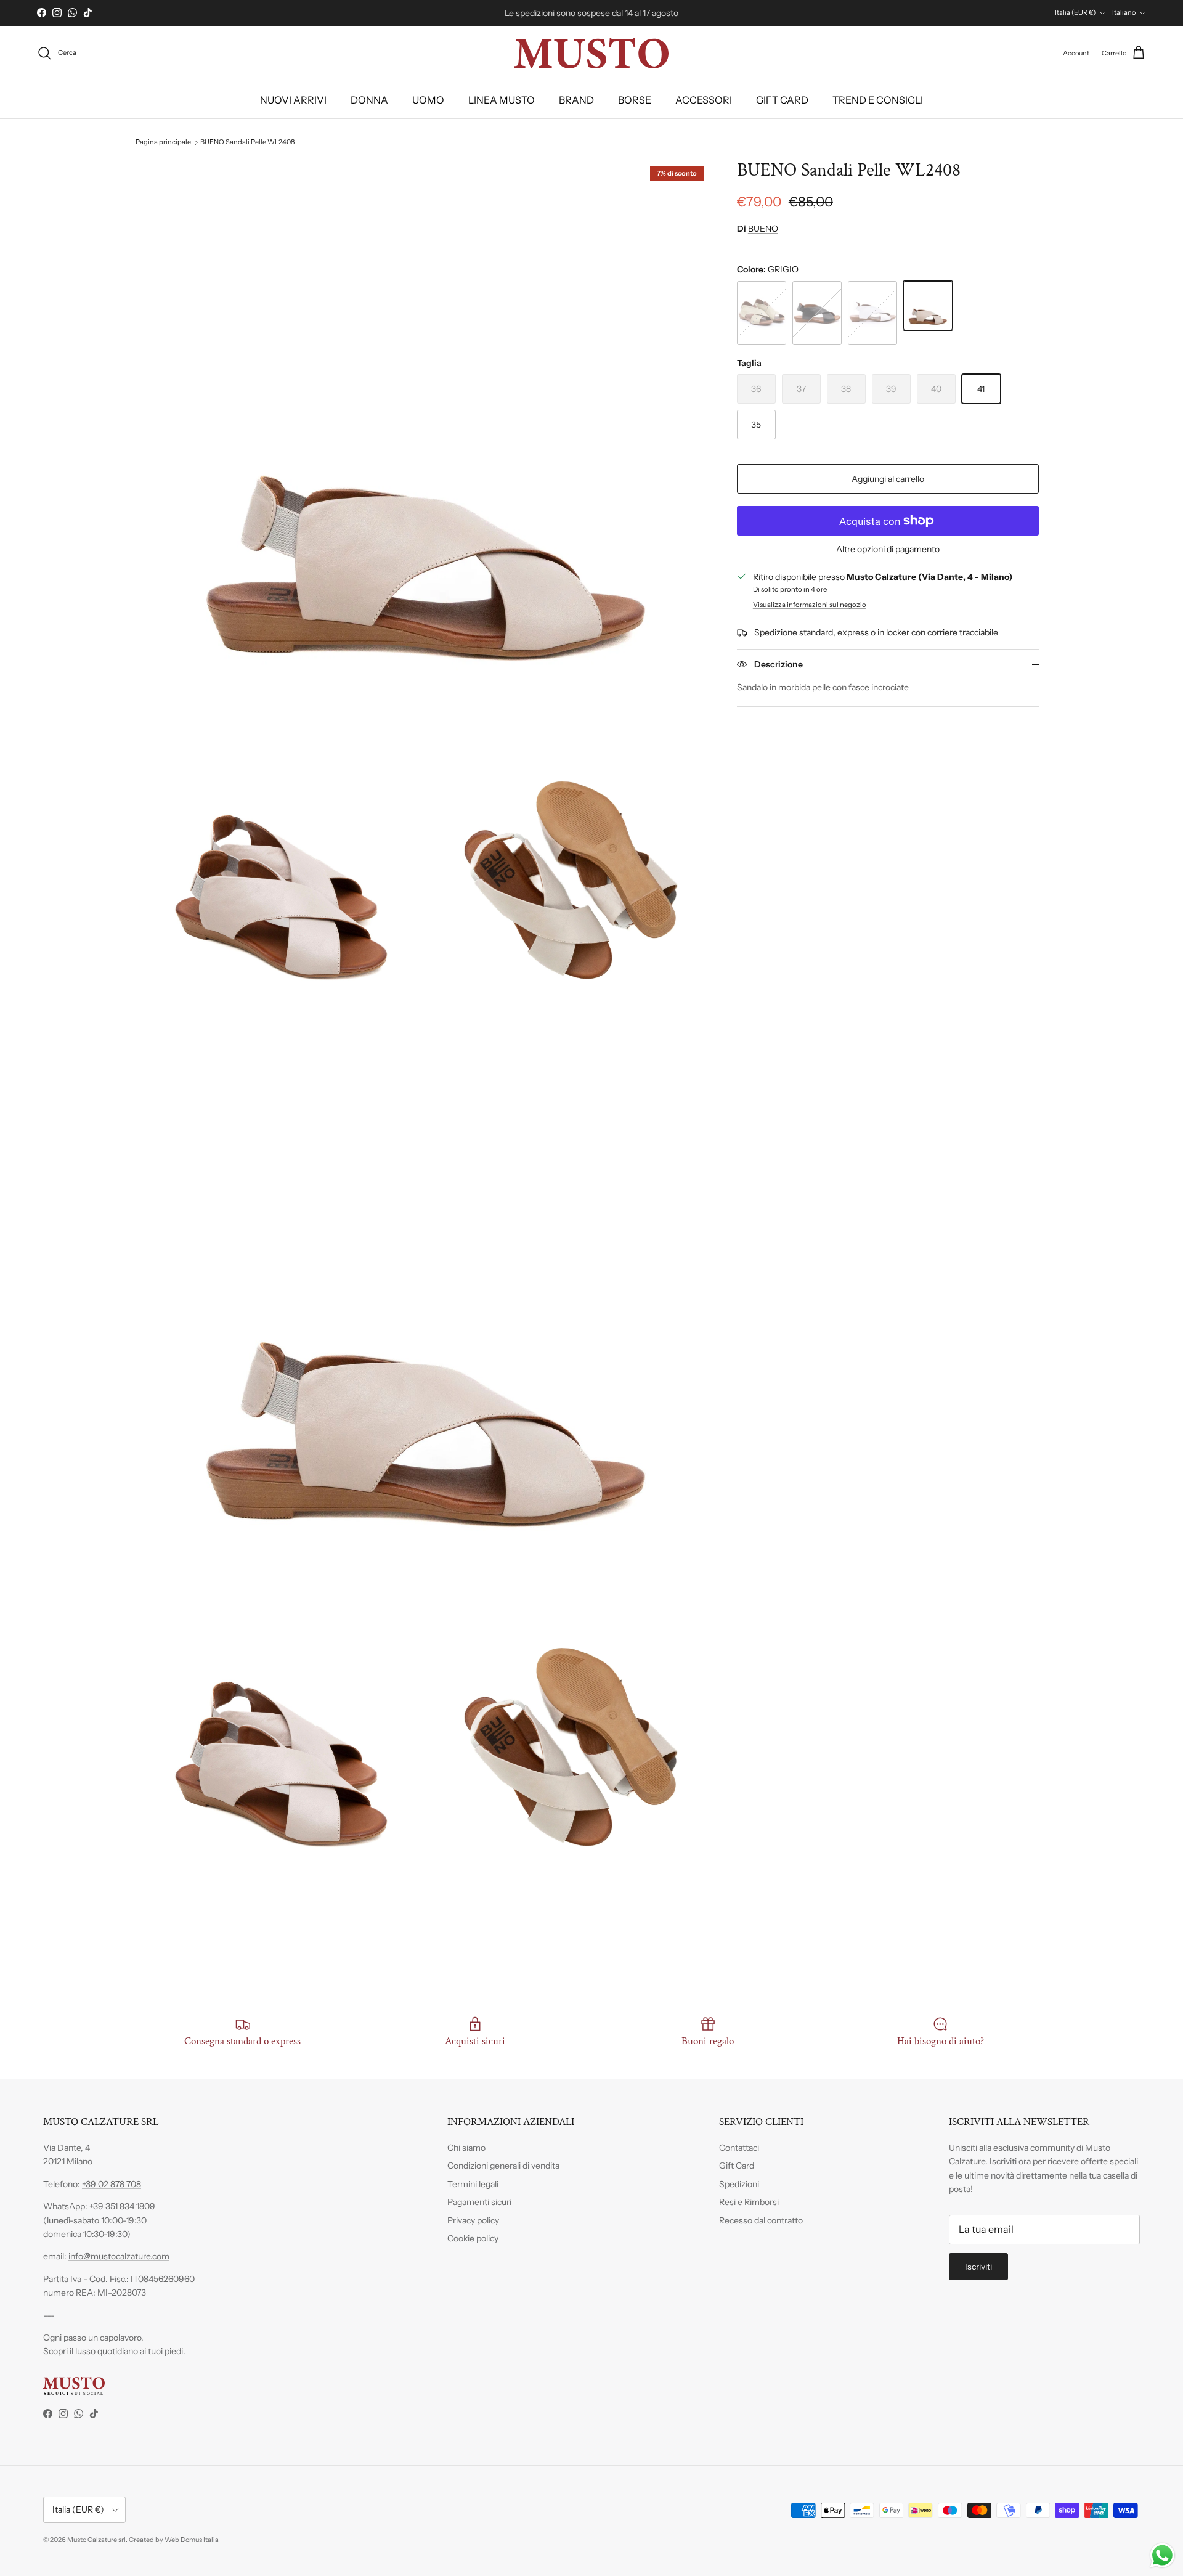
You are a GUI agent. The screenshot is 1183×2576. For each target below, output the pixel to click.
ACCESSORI (704, 100)
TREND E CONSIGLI (878, 100)
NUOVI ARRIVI (293, 100)
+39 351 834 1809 (122, 2206)
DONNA (369, 100)
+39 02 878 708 (112, 2184)
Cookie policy (473, 2238)
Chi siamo (466, 2148)
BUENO (763, 229)
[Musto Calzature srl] (591, 53)
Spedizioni (739, 2184)
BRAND (576, 100)
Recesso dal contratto (761, 2220)
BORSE (635, 100)
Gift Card (737, 2166)
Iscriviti (978, 2267)
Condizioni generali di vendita (503, 2166)
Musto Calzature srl (96, 2540)
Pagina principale (163, 142)
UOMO (428, 100)
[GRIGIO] (928, 306)
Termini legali (473, 2184)
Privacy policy (473, 2220)
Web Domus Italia (192, 2540)
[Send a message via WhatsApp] (1162, 2555)
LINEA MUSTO (502, 100)
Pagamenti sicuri (479, 2202)
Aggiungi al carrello (888, 479)
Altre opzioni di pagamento (888, 549)
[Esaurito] (762, 313)
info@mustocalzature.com (119, 2256)
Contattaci (739, 2148)
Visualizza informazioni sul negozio (810, 605)
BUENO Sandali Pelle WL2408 (247, 142)
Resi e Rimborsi (749, 2202)
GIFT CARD (782, 100)
